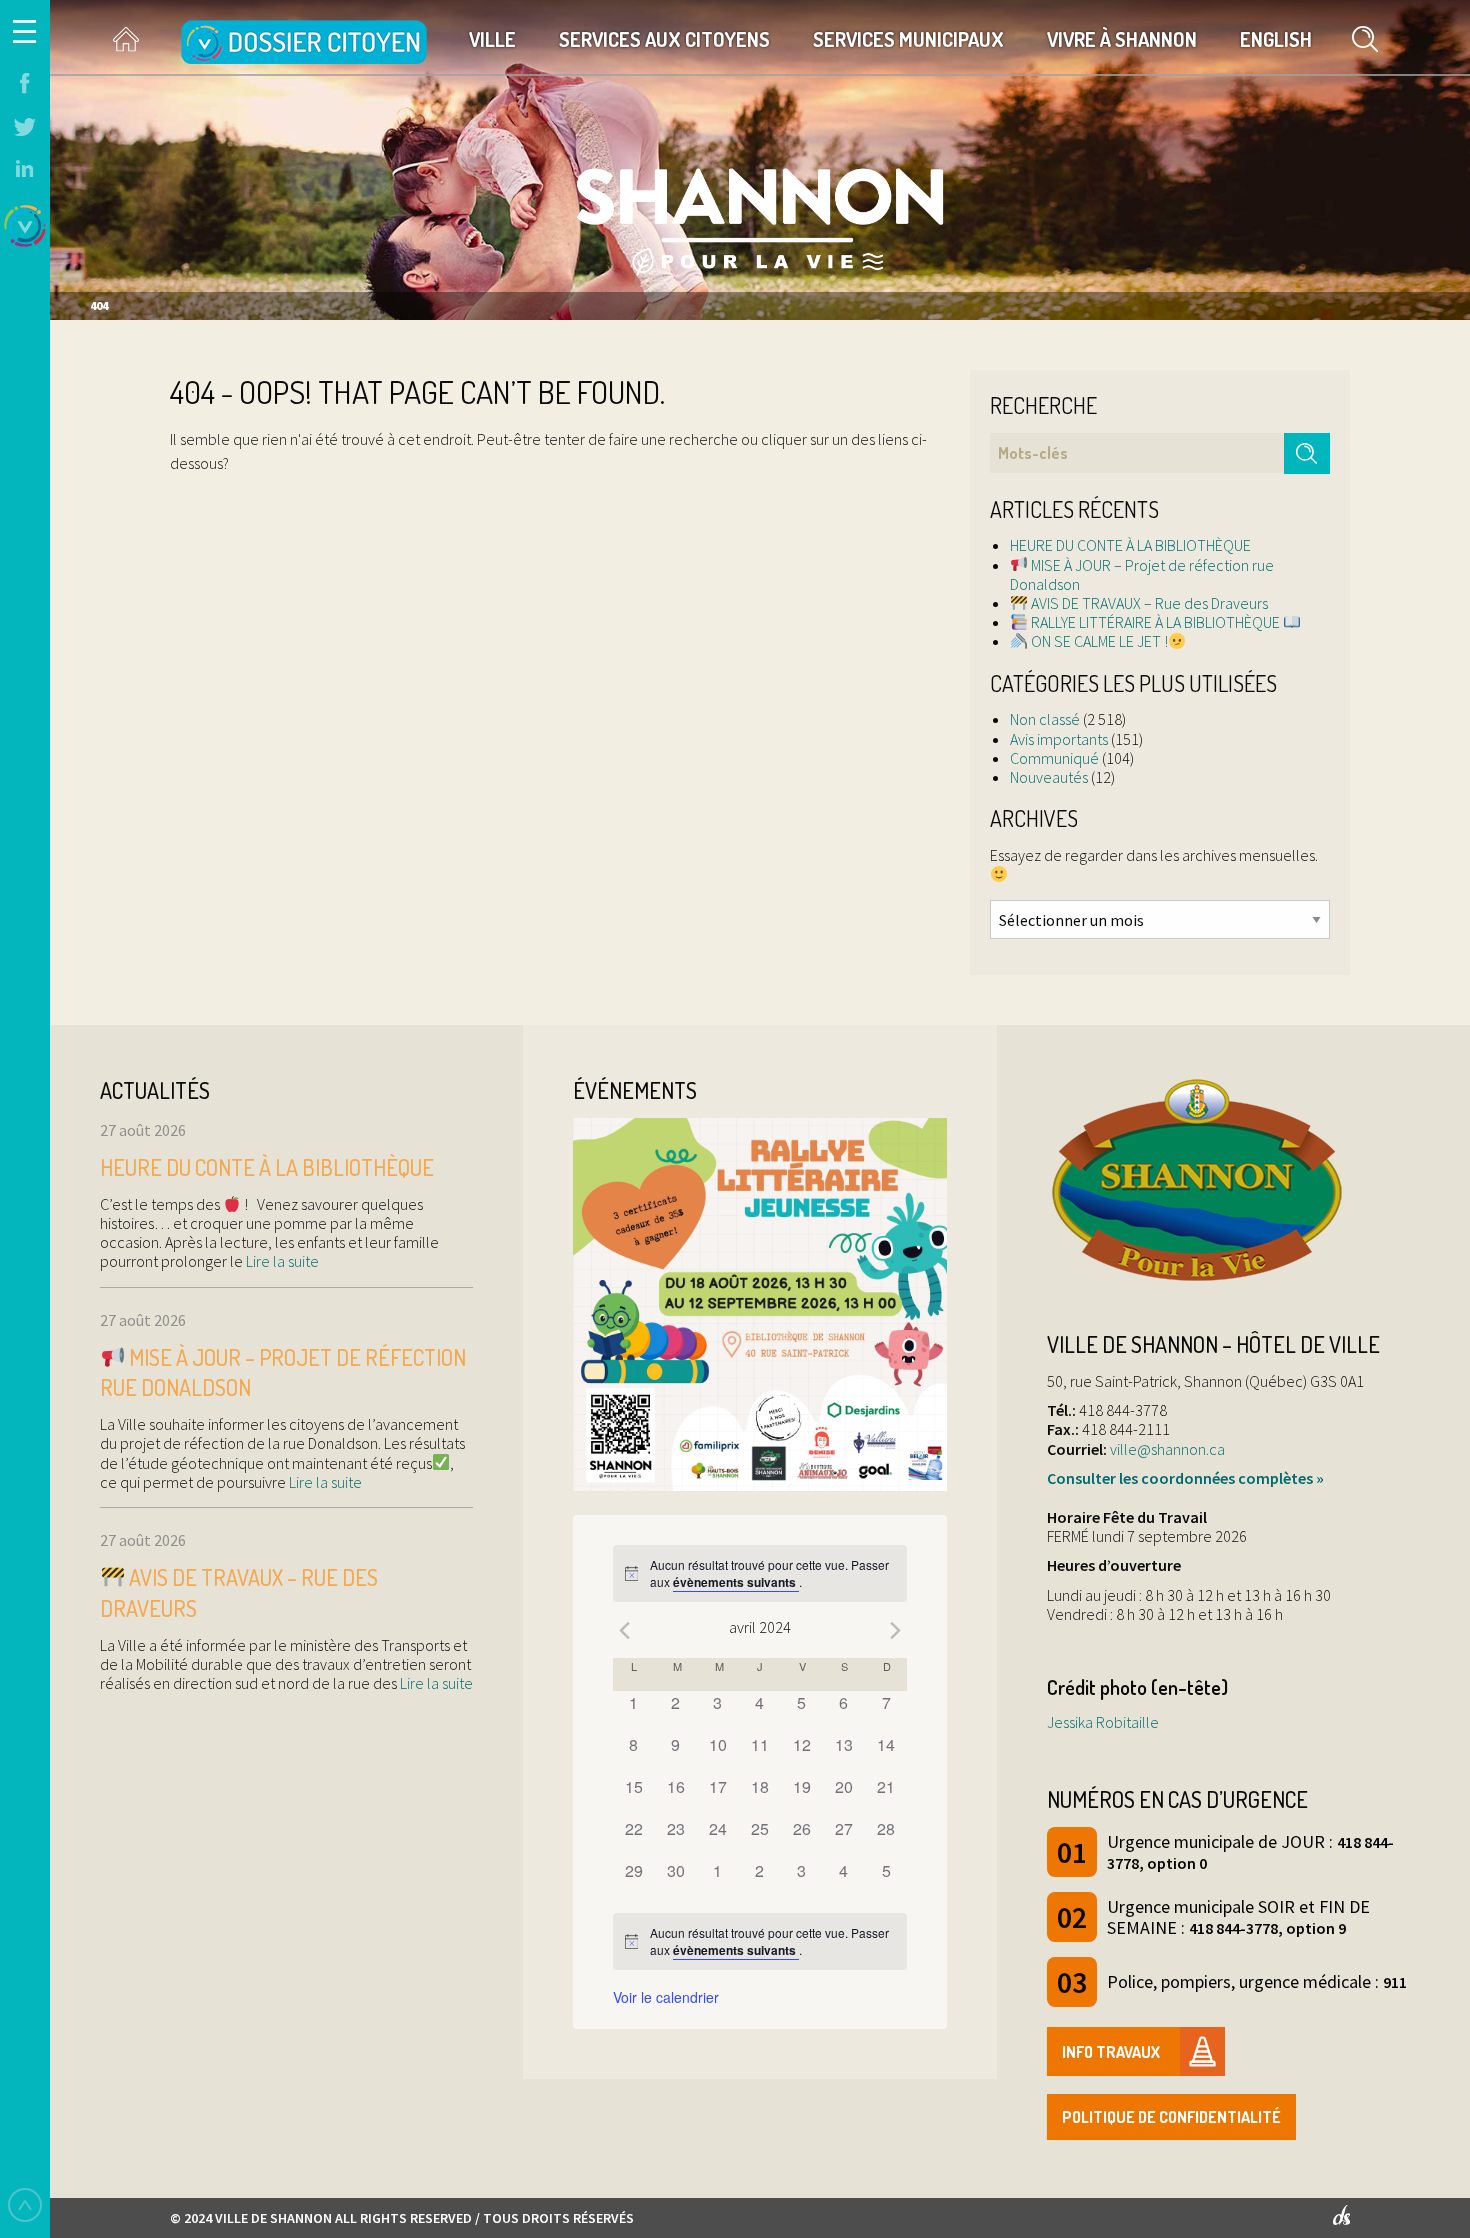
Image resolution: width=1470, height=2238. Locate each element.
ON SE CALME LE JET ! (1098, 641)
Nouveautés (1049, 777)
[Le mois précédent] (895, 1630)
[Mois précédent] (625, 1630)
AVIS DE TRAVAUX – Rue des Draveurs (1148, 603)
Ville (492, 39)
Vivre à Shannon (1122, 39)
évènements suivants (736, 1582)
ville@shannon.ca (1167, 1449)
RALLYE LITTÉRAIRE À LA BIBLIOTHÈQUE (1155, 622)
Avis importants (1059, 739)
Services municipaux (908, 39)
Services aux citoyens (664, 39)
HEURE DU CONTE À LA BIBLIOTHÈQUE (1130, 545)
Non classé (1045, 719)
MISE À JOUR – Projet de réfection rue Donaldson (1142, 574)
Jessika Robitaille (1103, 1722)
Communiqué (1054, 758)
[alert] (760, 1573)
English (1276, 39)
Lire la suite (281, 1261)
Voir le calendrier (666, 1997)
